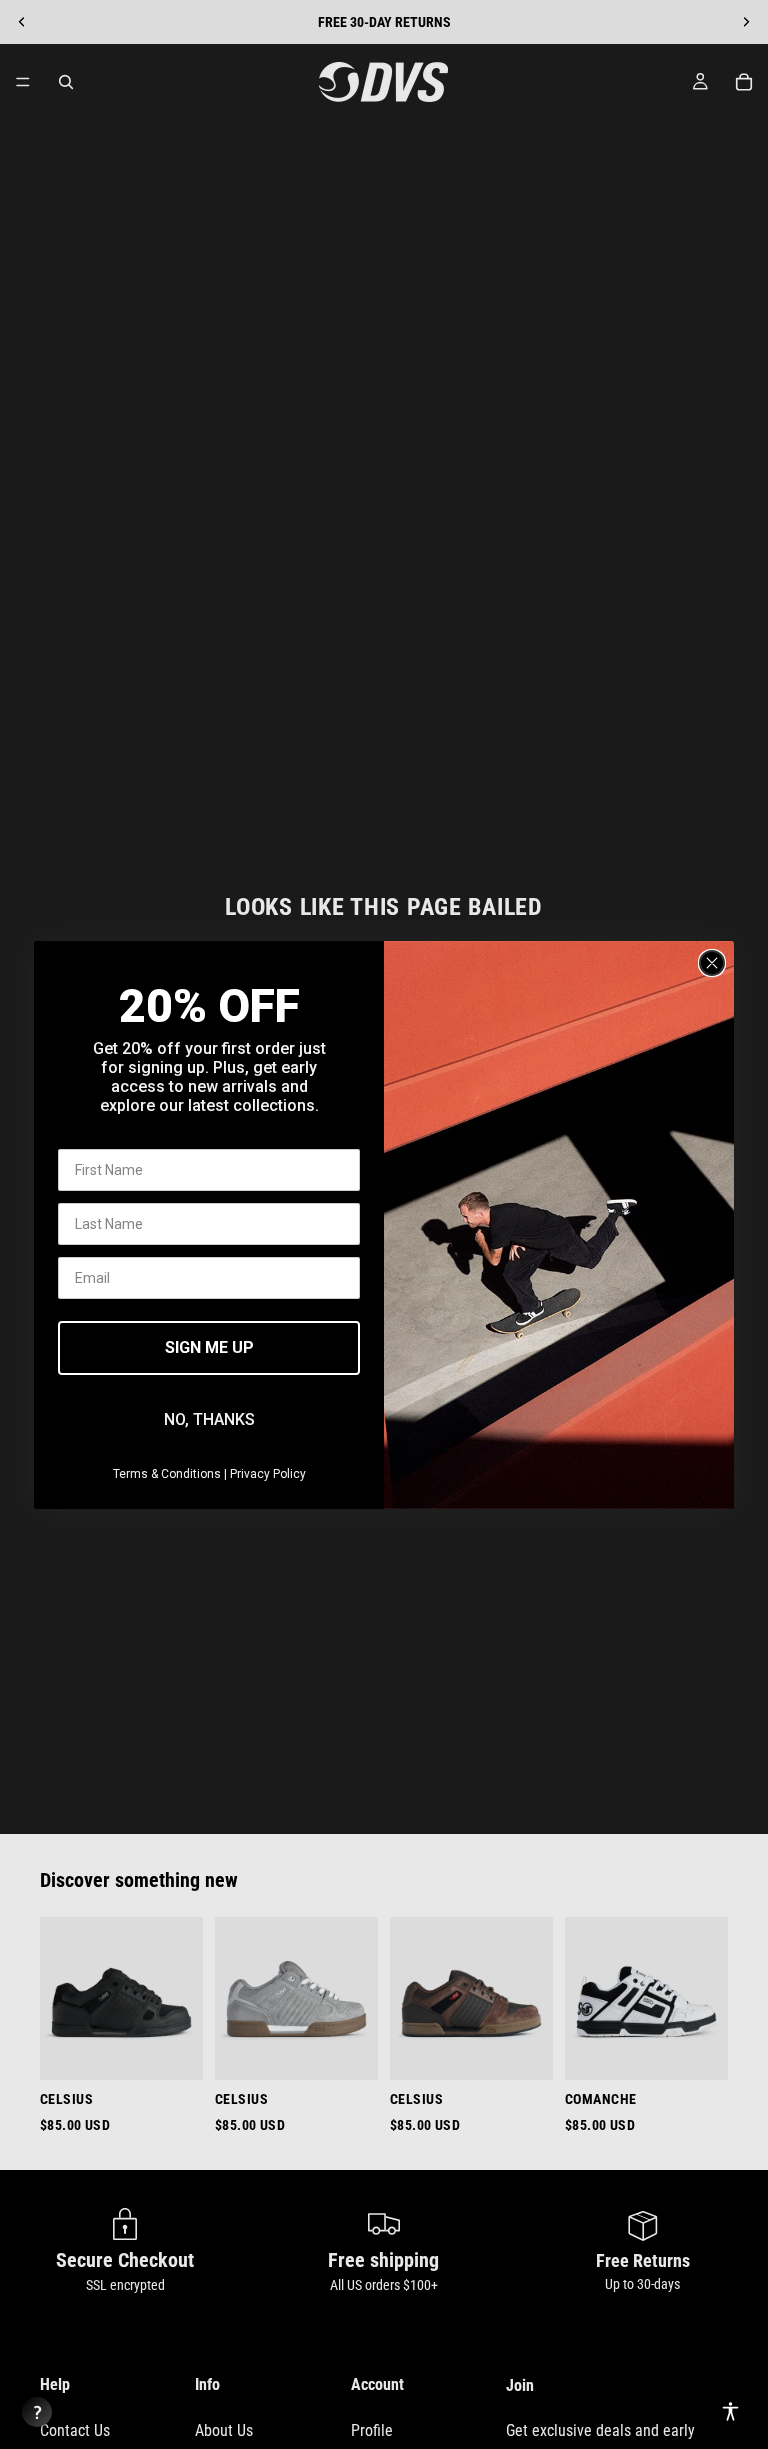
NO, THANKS (209, 1419)
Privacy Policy (268, 1474)
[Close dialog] (712, 963)
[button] (730, 2411)
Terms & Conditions (167, 1474)
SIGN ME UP (209, 1347)
